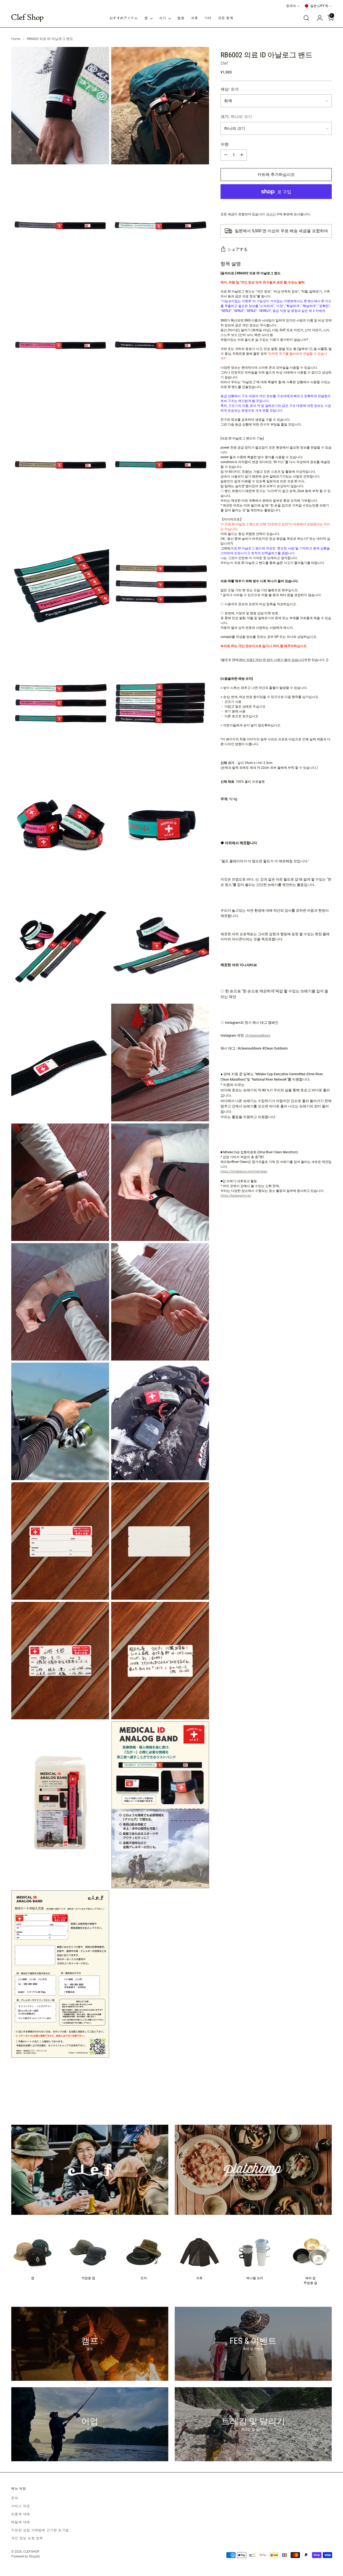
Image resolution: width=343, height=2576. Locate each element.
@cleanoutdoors (258, 1036)
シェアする (238, 249)
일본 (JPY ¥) (319, 6)
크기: (236, 117)
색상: (230, 89)
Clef (224, 63)
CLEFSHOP (31, 2552)
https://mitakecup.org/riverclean (244, 1171)
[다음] (327, 2095)
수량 (225, 144)
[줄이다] (226, 155)
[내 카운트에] (318, 18)
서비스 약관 (21, 2506)
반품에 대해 (21, 2514)
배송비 (271, 214)
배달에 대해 (21, 2522)
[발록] (306, 18)
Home (16, 39)
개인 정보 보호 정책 (27, 2538)
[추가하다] (242, 155)
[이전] (315, 2096)
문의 (15, 2498)
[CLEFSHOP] (27, 18)
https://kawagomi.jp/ (236, 1196)
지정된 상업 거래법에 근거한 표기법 (40, 2530)
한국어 (291, 6)
